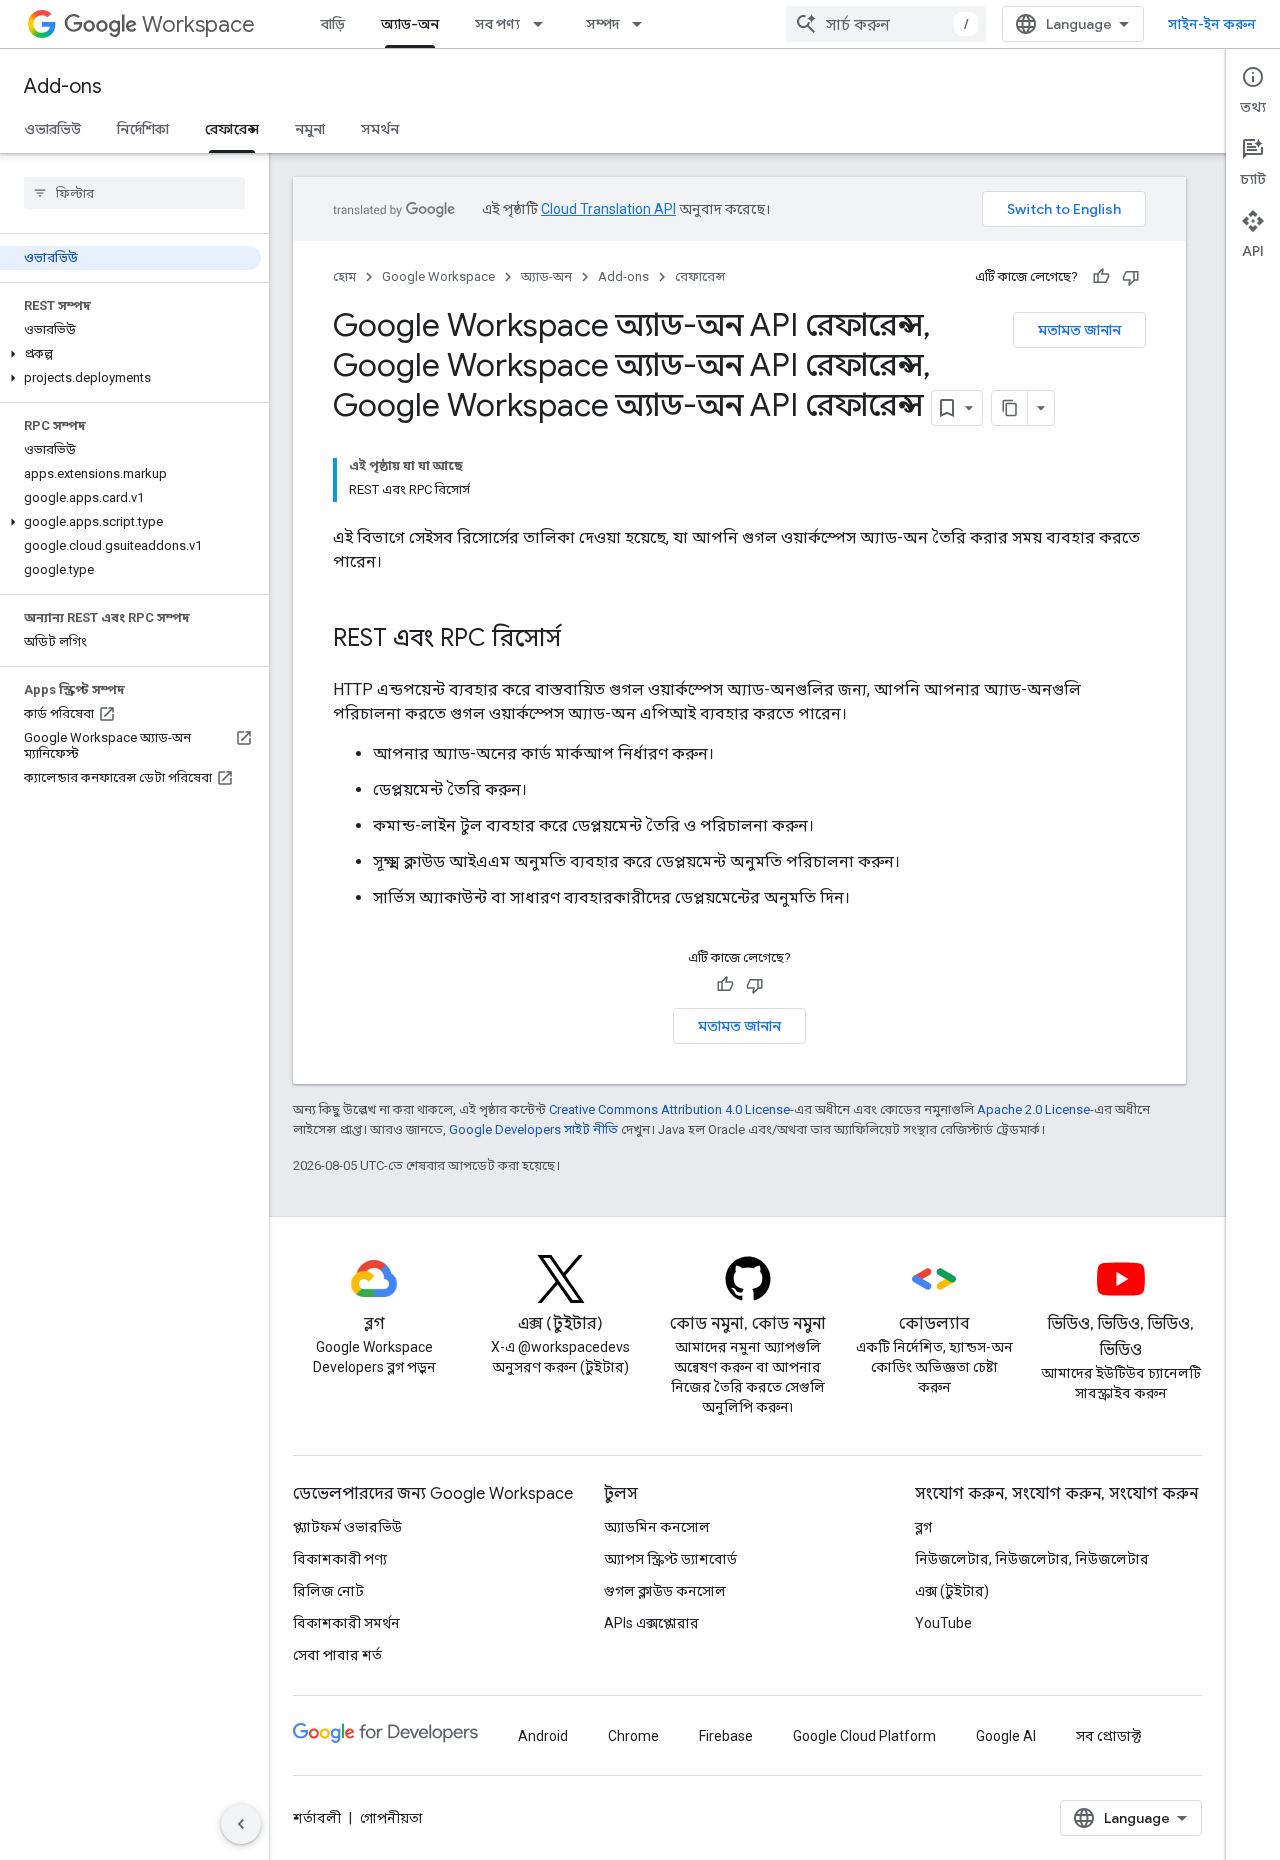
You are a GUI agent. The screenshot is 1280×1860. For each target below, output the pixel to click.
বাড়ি (333, 24)
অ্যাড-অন (410, 24)
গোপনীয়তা (391, 1818)
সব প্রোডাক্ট (1108, 1736)
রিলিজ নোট (328, 1591)
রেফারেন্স (232, 129)
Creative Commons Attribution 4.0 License (669, 1109)
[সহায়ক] (1101, 277)
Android (543, 1736)
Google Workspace (438, 276)
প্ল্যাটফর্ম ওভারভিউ (347, 1527)
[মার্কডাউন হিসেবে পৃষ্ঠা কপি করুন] (1010, 408)
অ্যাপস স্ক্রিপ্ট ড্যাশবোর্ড (670, 1559)
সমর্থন (380, 129)
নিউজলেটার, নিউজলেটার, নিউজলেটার (1032, 1559)
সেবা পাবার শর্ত (337, 1655)
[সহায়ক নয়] (1131, 277)
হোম (344, 276)
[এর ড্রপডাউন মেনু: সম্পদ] (643, 24)
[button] (130, 354)
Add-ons (63, 86)
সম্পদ (602, 24)
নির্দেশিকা (143, 129)
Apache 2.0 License (1033, 1109)
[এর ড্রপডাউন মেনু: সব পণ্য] (544, 24)
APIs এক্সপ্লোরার (651, 1623)
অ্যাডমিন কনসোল (657, 1527)
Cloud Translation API (608, 209)
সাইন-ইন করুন (1212, 24)
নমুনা (310, 129)
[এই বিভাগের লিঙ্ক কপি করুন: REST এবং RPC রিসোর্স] (581, 640)
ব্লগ (923, 1527)
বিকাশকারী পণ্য (340, 1559)
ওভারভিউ (52, 129)
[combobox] (886, 24)
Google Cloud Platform (864, 1736)
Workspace (198, 24)
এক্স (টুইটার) (952, 1591)
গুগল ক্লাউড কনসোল (665, 1591)
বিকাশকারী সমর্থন (346, 1623)
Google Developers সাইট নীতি (533, 1129)
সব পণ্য (497, 24)
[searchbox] (134, 193)
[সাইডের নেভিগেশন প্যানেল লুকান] (241, 1824)
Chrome (633, 1736)
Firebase (726, 1736)
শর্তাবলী (317, 1818)
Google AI (1006, 1736)
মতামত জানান (1079, 330)
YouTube (943, 1623)
